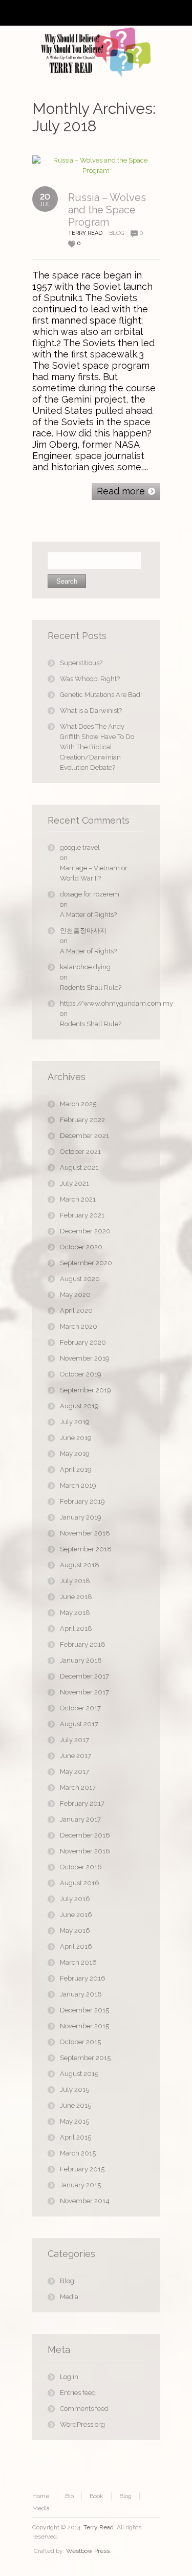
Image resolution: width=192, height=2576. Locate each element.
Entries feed (78, 2393)
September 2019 (86, 1390)
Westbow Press (88, 2551)
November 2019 (85, 1358)
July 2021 (74, 1183)
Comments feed (84, 2409)
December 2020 (85, 1231)
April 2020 (76, 1311)
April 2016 (76, 1946)
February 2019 (82, 1501)
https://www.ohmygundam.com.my (102, 1003)
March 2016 (78, 1962)
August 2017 (79, 1724)
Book (97, 2496)
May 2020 (75, 1295)
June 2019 (76, 1438)
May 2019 (75, 1454)
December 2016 (85, 1835)
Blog (116, 233)
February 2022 (82, 1120)
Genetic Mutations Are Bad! (101, 695)
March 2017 (78, 1788)
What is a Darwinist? (91, 711)
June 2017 (76, 1756)
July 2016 (75, 1899)
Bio (69, 2496)
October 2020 (81, 1247)
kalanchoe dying (85, 967)
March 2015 (78, 2153)
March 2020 (79, 1326)
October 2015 (80, 2042)
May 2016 (75, 1931)
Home (41, 2496)
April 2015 (76, 2137)
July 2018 (75, 1581)
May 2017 (74, 1772)
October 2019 (81, 1374)
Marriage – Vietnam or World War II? (94, 873)
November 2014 (85, 2201)
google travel (80, 847)
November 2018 (85, 1533)
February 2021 (82, 1215)
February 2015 (82, 2169)
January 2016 (81, 1994)
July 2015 (74, 2090)
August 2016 (80, 1883)
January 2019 (81, 1517)
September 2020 (86, 1263)
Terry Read (99, 2527)
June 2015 (76, 2105)
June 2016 (76, 1915)
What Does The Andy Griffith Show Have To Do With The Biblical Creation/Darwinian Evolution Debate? (97, 747)
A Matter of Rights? (88, 915)
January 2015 (80, 2185)
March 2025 (78, 1104)
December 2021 (84, 1136)
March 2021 (78, 1199)
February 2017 (82, 1803)
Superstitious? (81, 663)
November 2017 (84, 1692)
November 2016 (85, 1851)
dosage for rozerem (90, 894)
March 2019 (78, 1485)
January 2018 (81, 1660)
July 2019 (75, 1422)
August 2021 (79, 1167)
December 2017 (84, 1676)
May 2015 (74, 2121)
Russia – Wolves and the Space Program (107, 210)
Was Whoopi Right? (90, 679)
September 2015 (85, 2058)
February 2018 (83, 1644)
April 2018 (76, 1629)
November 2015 (84, 2026)
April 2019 (76, 1470)
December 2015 (84, 2010)
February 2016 (83, 1978)
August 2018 (80, 1565)
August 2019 (79, 1406)
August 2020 (80, 1279)
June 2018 (76, 1597)
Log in (69, 2377)
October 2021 (80, 1152)
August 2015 (79, 2074)
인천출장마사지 (83, 931)
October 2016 (81, 1867)
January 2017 (80, 1819)
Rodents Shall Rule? (91, 987)
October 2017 (80, 1708)
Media (69, 2297)
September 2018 (86, 1549)
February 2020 (83, 1342)
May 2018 (75, 1613)
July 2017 (74, 1740)
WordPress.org (82, 2424)
